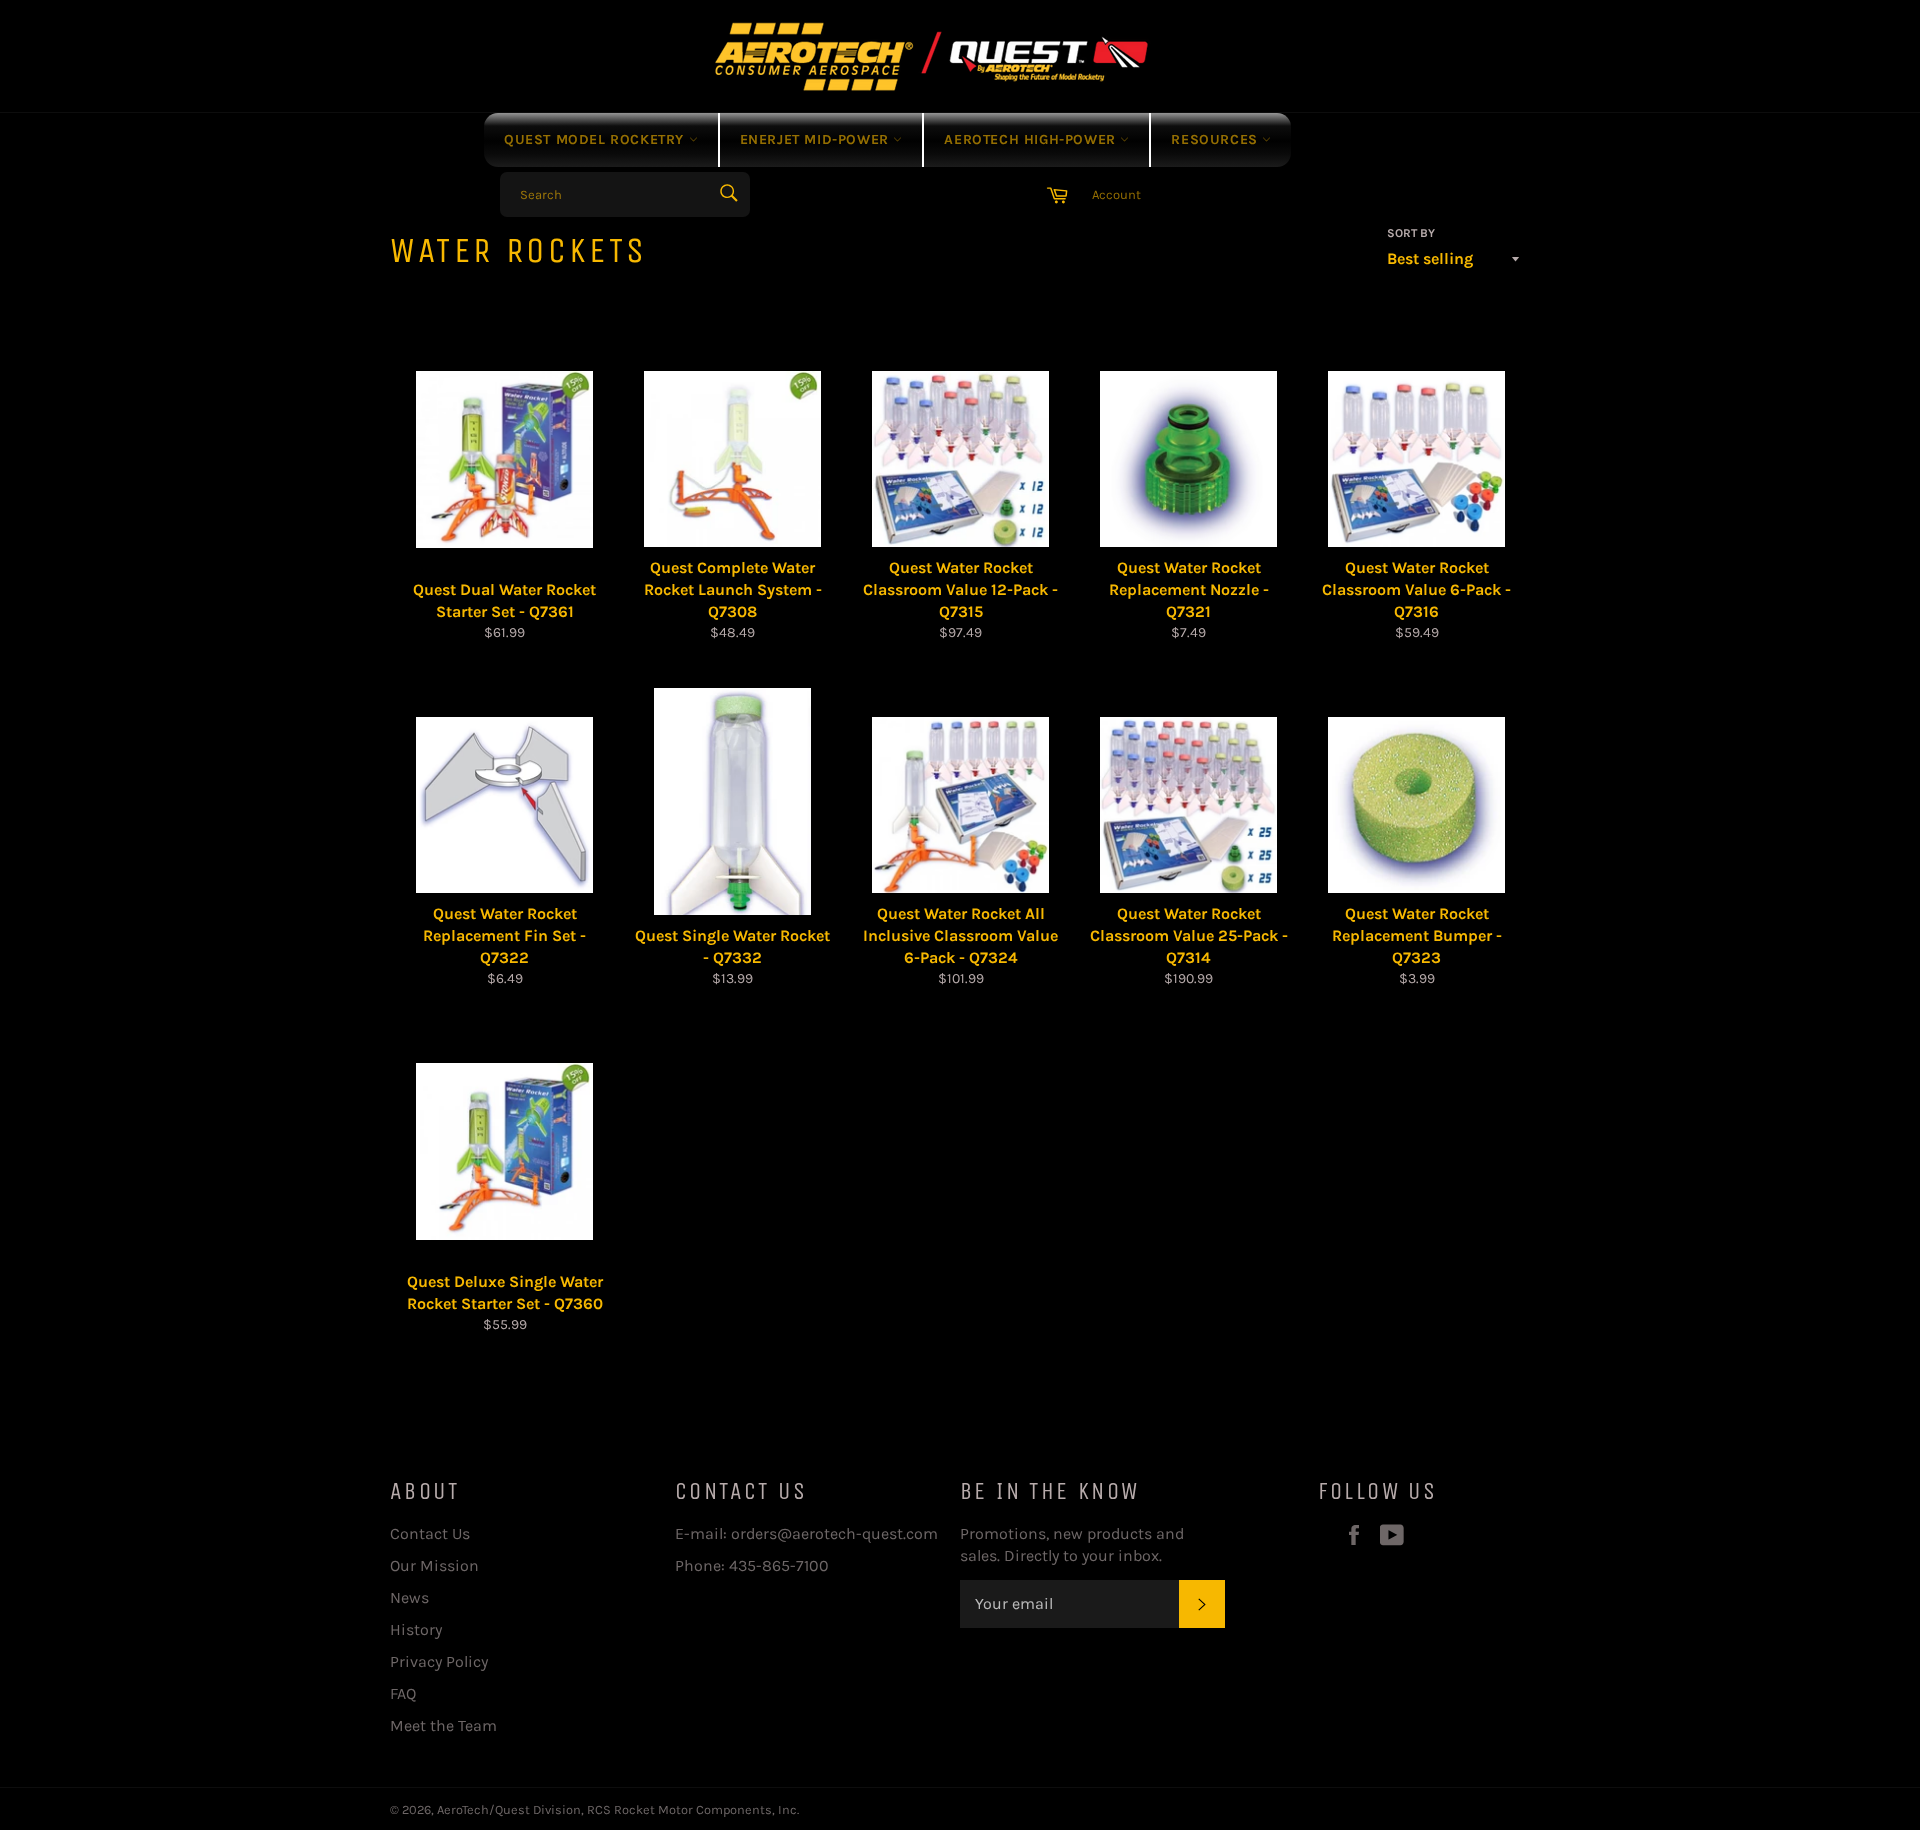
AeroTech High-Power (1032, 139)
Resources (1216, 139)
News (409, 1597)
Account (1116, 194)
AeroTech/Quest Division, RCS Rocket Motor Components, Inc (617, 1809)
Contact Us (430, 1533)
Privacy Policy (439, 1661)
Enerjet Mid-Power (817, 139)
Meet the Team (443, 1725)
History (416, 1629)
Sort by (1411, 233)
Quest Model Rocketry (596, 139)
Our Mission (434, 1565)
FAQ (403, 1693)
